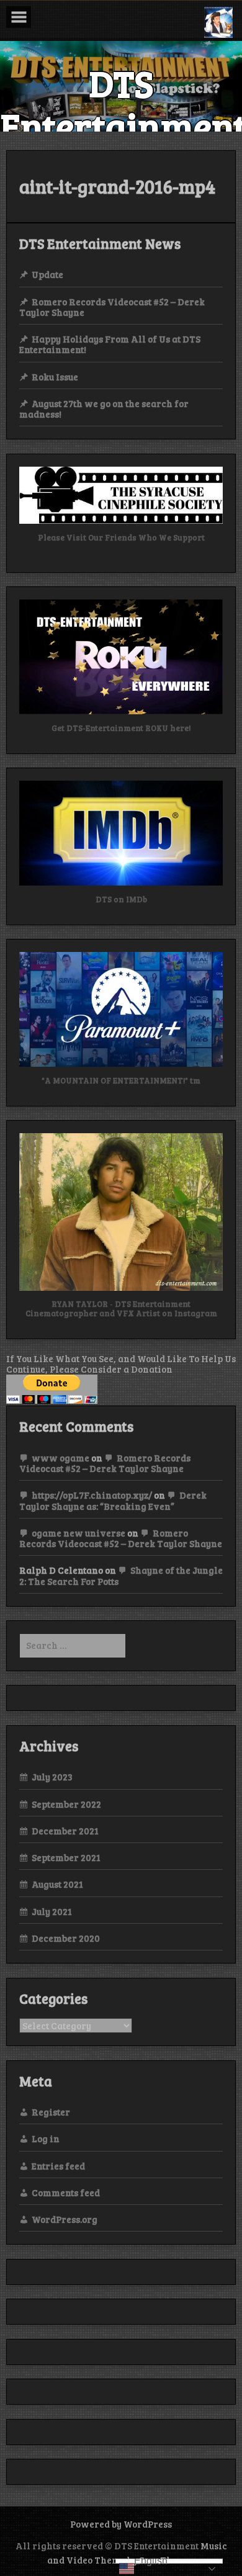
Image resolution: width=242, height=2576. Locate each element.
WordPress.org (65, 2219)
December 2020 (66, 1938)
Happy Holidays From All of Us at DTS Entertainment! (110, 344)
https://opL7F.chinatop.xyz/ (92, 1495)
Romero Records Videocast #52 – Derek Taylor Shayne (112, 307)
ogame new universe (78, 1533)
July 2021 (52, 1911)
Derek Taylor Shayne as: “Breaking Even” (113, 1500)
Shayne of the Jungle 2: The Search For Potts (121, 1575)
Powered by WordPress (121, 2524)
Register (51, 2112)
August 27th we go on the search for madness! (104, 409)
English (151, 2561)
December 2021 (65, 1831)
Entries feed (58, 2166)
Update (47, 274)
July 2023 (52, 1777)
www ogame (60, 1458)
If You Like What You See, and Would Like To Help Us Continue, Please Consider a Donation (121, 1364)
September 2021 (66, 1857)
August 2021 (57, 1884)
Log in (46, 2138)
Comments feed (66, 2192)
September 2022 (66, 1804)
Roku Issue (55, 377)
